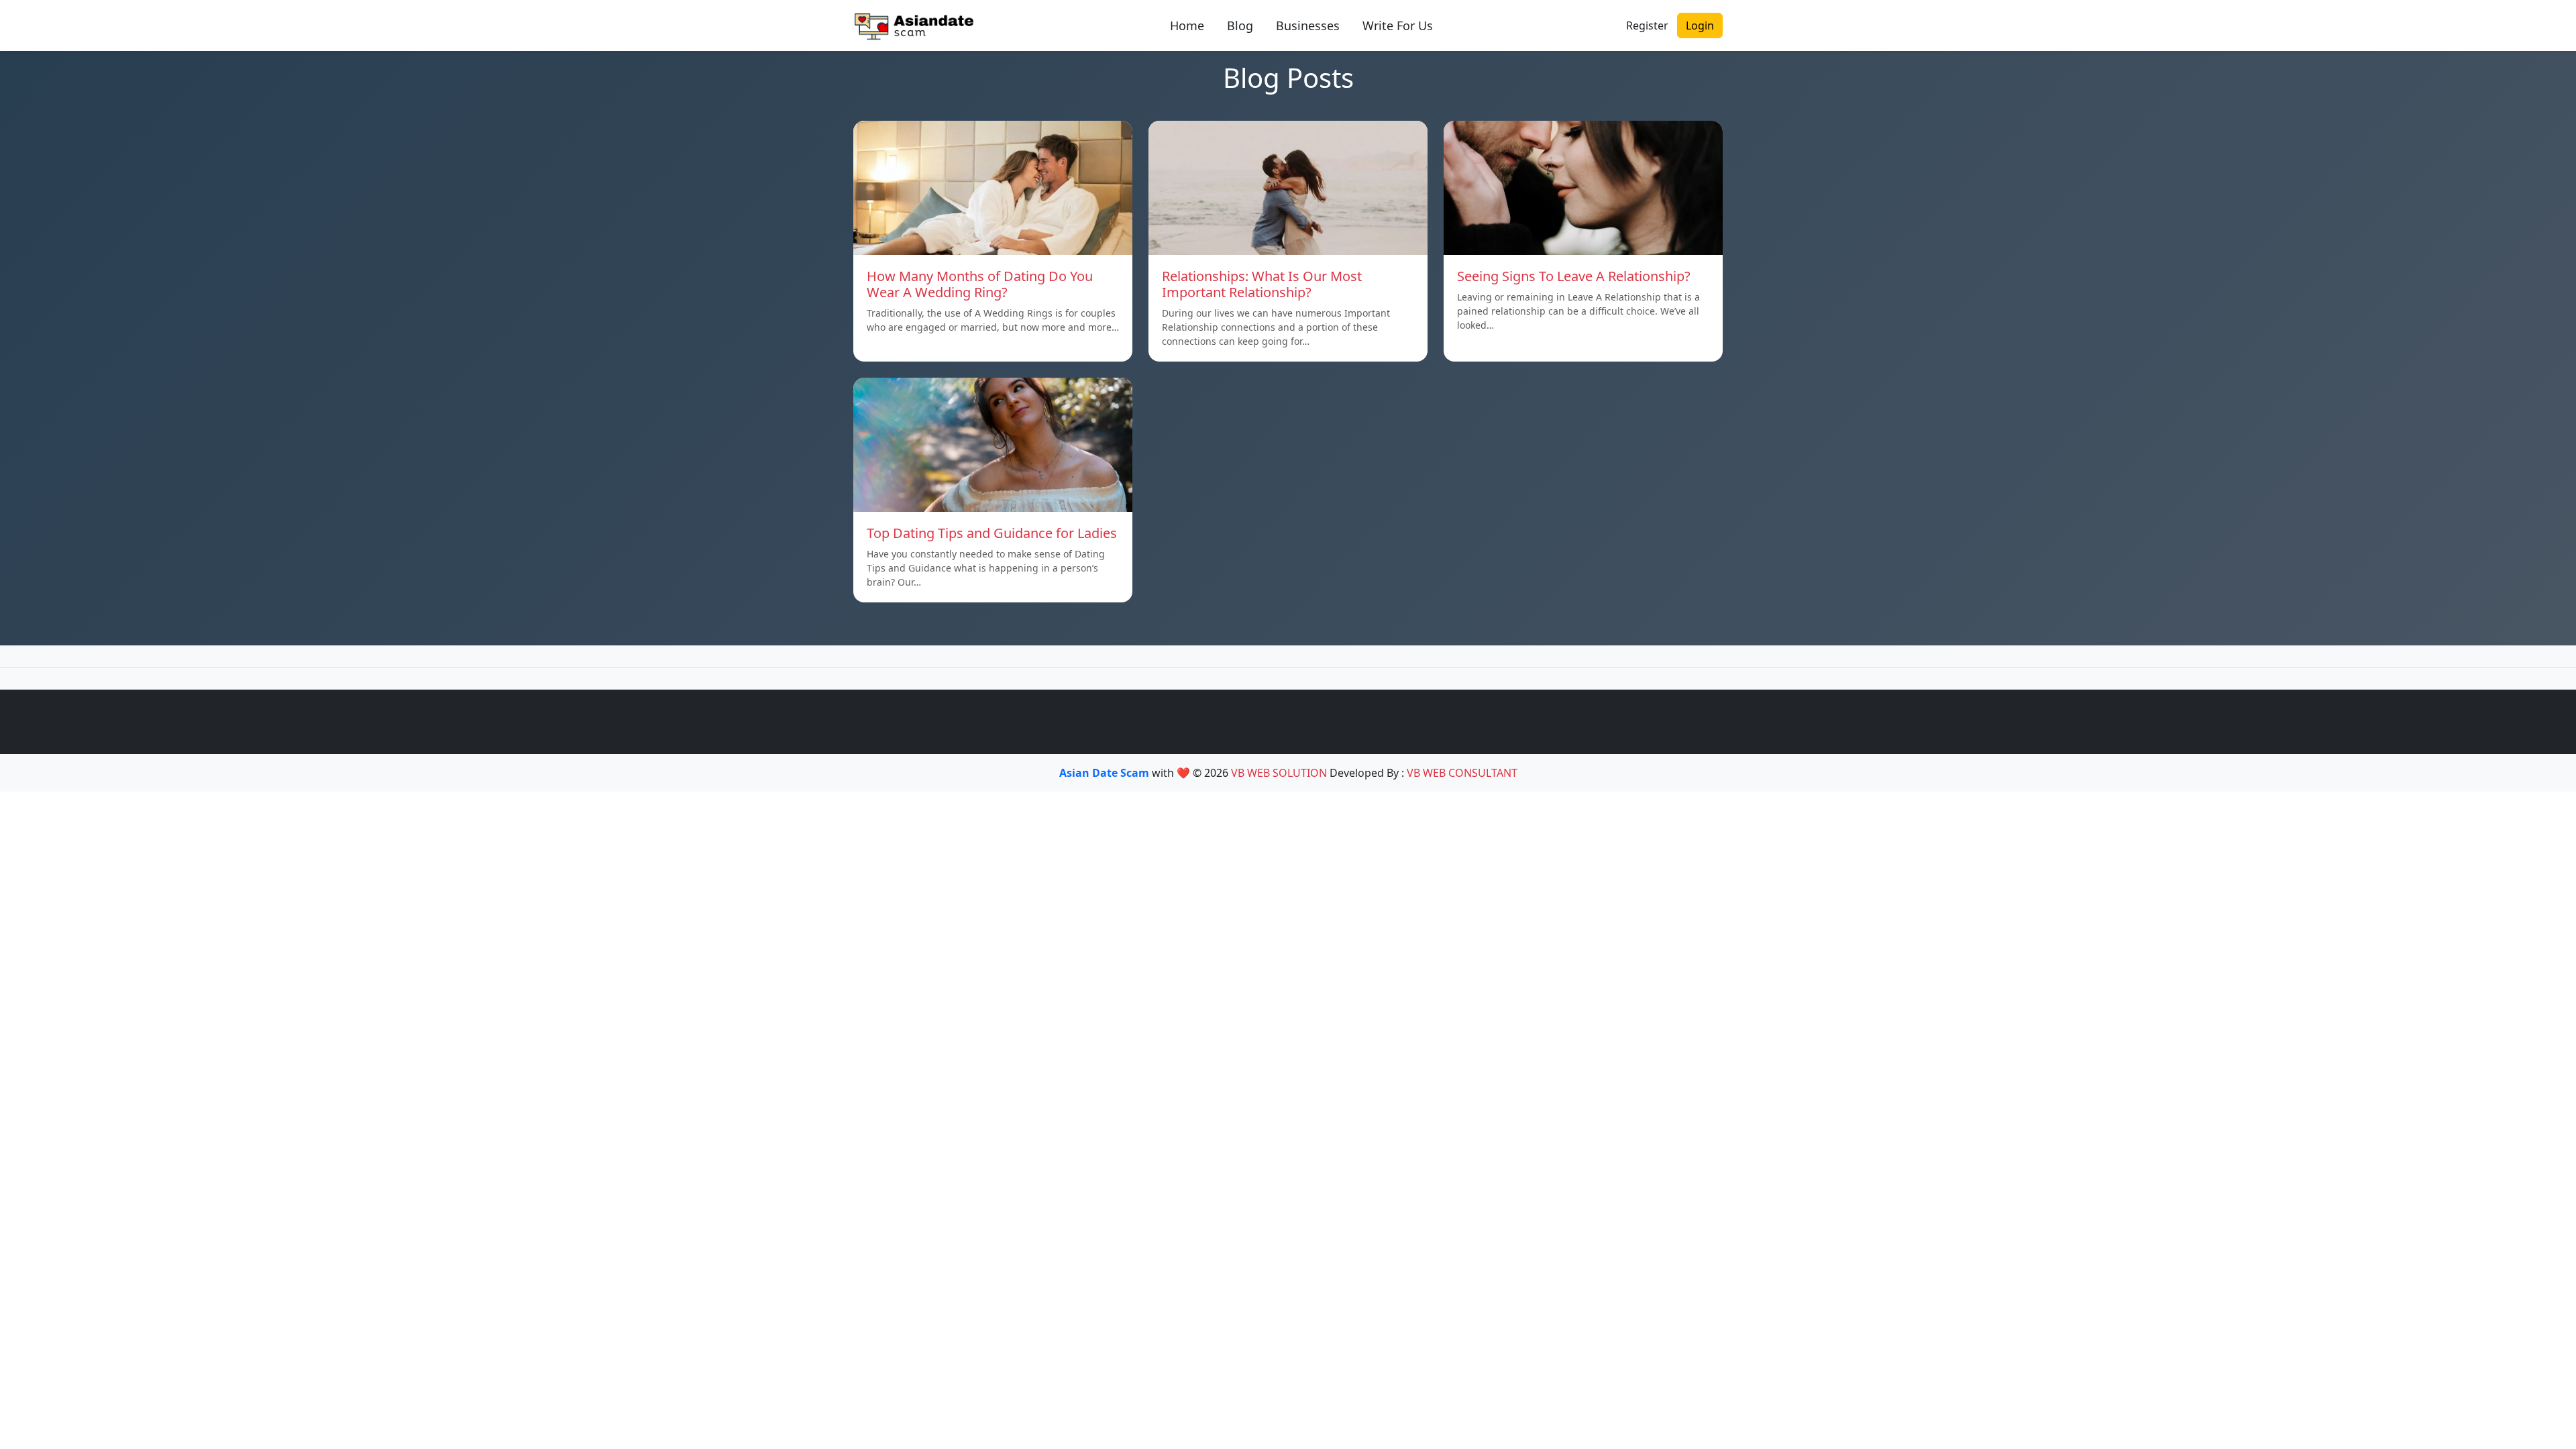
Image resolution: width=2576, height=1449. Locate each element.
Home (1187, 25)
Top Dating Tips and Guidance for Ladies (992, 533)
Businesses (1308, 25)
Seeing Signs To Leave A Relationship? (1574, 276)
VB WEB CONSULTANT (1462, 773)
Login (1700, 25)
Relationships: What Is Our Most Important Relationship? (1262, 284)
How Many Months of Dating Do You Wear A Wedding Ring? (980, 284)
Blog (1240, 25)
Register (1647, 25)
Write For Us (1398, 25)
